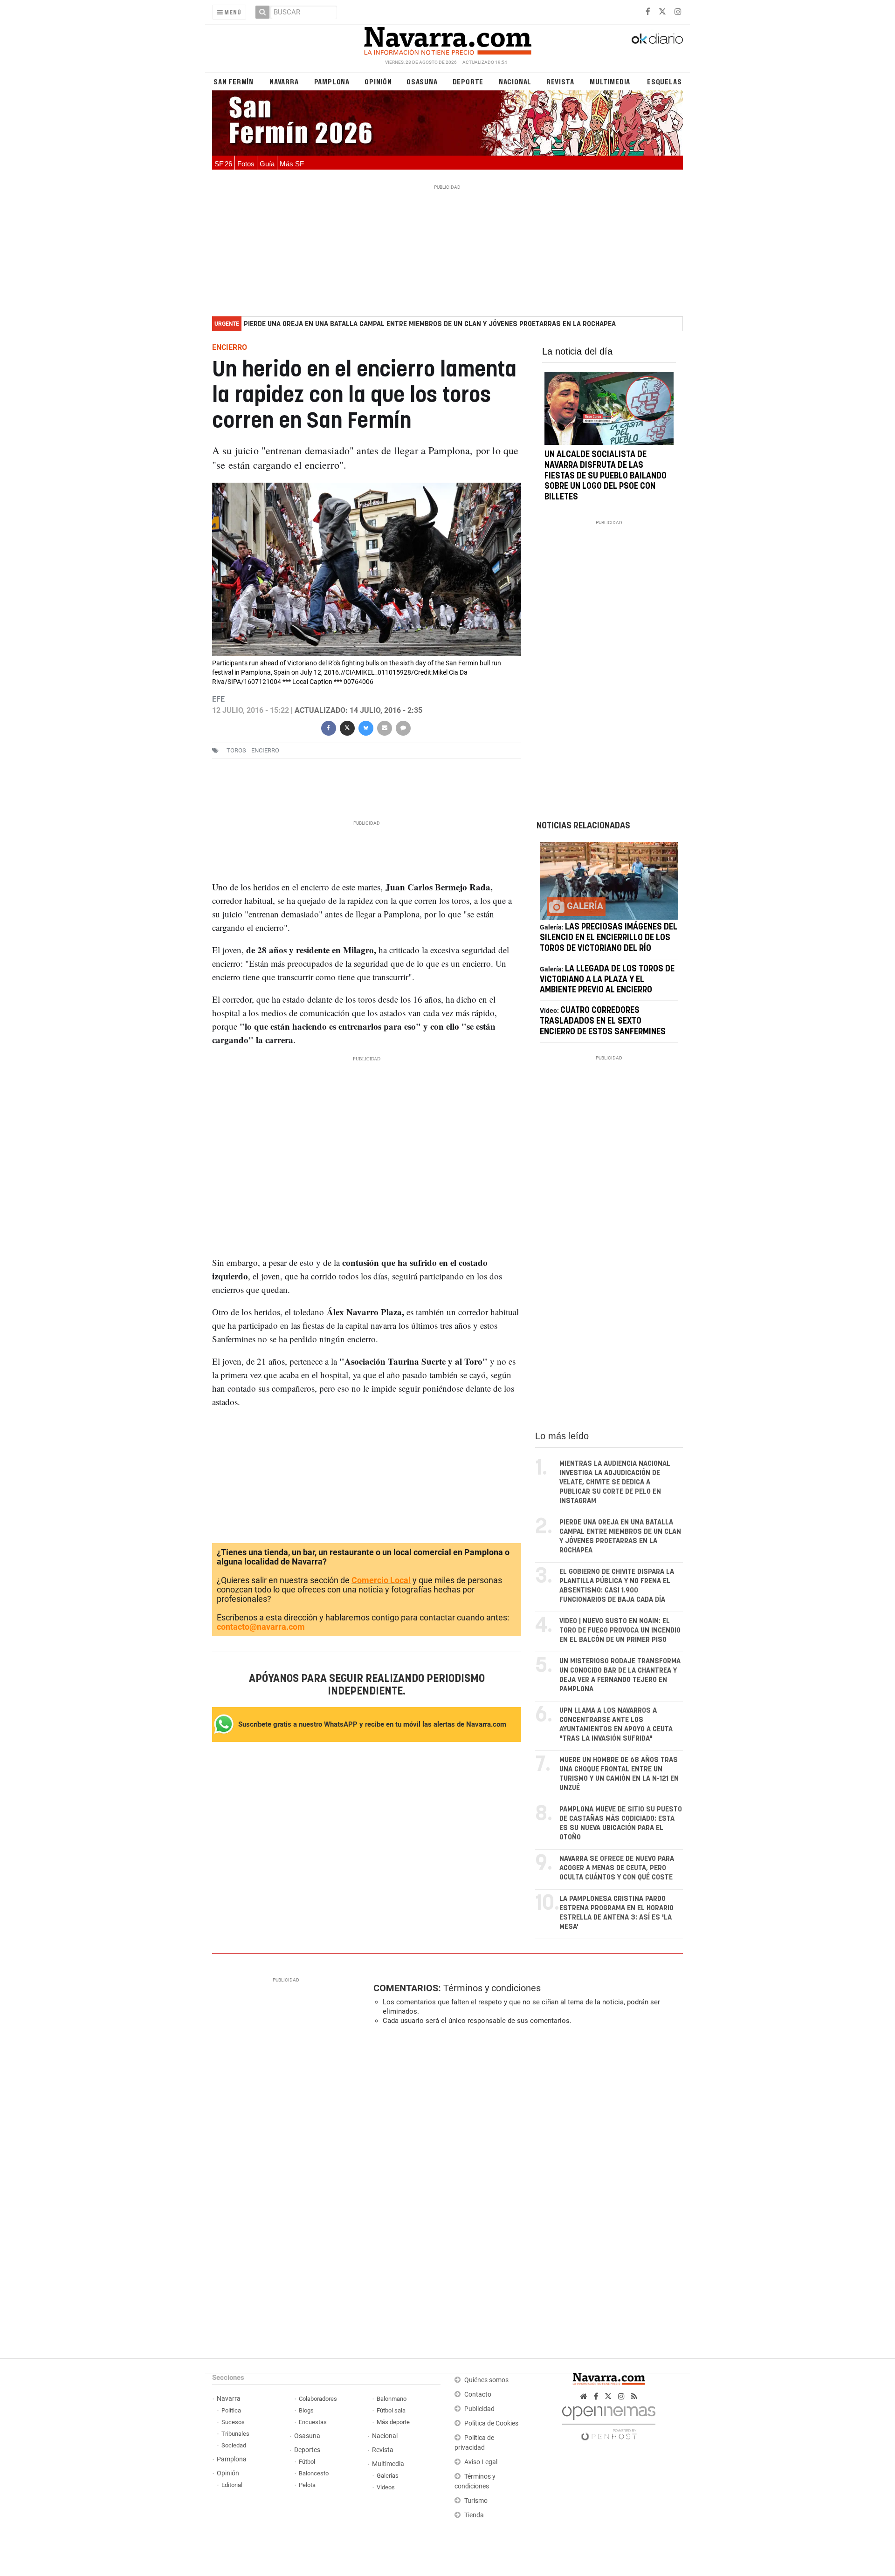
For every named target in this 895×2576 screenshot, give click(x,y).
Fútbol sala (391, 2410)
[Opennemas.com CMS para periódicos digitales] (609, 2421)
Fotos (246, 164)
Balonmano (392, 2399)
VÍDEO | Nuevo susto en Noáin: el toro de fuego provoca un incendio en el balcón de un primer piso (620, 1630)
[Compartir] (328, 728)
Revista (560, 81)
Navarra (284, 81)
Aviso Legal (481, 2462)
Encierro (265, 751)
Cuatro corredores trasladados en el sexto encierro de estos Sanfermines (603, 1021)
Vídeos (386, 2487)
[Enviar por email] (384, 728)
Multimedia (610, 81)
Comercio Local (381, 1580)
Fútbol (307, 2462)
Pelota (307, 2485)
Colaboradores (318, 2399)
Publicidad (479, 2409)
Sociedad (234, 2445)
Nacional (515, 81)
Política (231, 2410)
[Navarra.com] (447, 39)
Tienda (474, 2515)
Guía (267, 164)
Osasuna (422, 81)
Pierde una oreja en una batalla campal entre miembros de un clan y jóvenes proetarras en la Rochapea (430, 324)
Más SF (292, 164)
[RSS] (634, 2396)
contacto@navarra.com (261, 1627)
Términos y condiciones (492, 1988)
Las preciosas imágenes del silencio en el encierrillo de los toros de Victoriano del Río (609, 938)
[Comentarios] (403, 728)
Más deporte (393, 2422)
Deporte (468, 81)
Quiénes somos (486, 2380)
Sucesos (233, 2422)
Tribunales (235, 2434)
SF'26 (223, 164)
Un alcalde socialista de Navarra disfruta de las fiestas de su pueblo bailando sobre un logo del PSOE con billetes (606, 476)
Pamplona (332, 81)
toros (236, 751)
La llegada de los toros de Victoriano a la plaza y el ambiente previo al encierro (607, 980)
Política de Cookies (491, 2423)
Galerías (388, 2476)
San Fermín (234, 81)
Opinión (378, 81)
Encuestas (313, 2422)
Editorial (232, 2485)
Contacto (478, 2395)
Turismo (476, 2501)
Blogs (306, 2410)
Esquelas (664, 81)
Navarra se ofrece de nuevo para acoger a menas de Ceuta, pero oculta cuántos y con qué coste (617, 1868)
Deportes (307, 2450)
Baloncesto (314, 2473)
